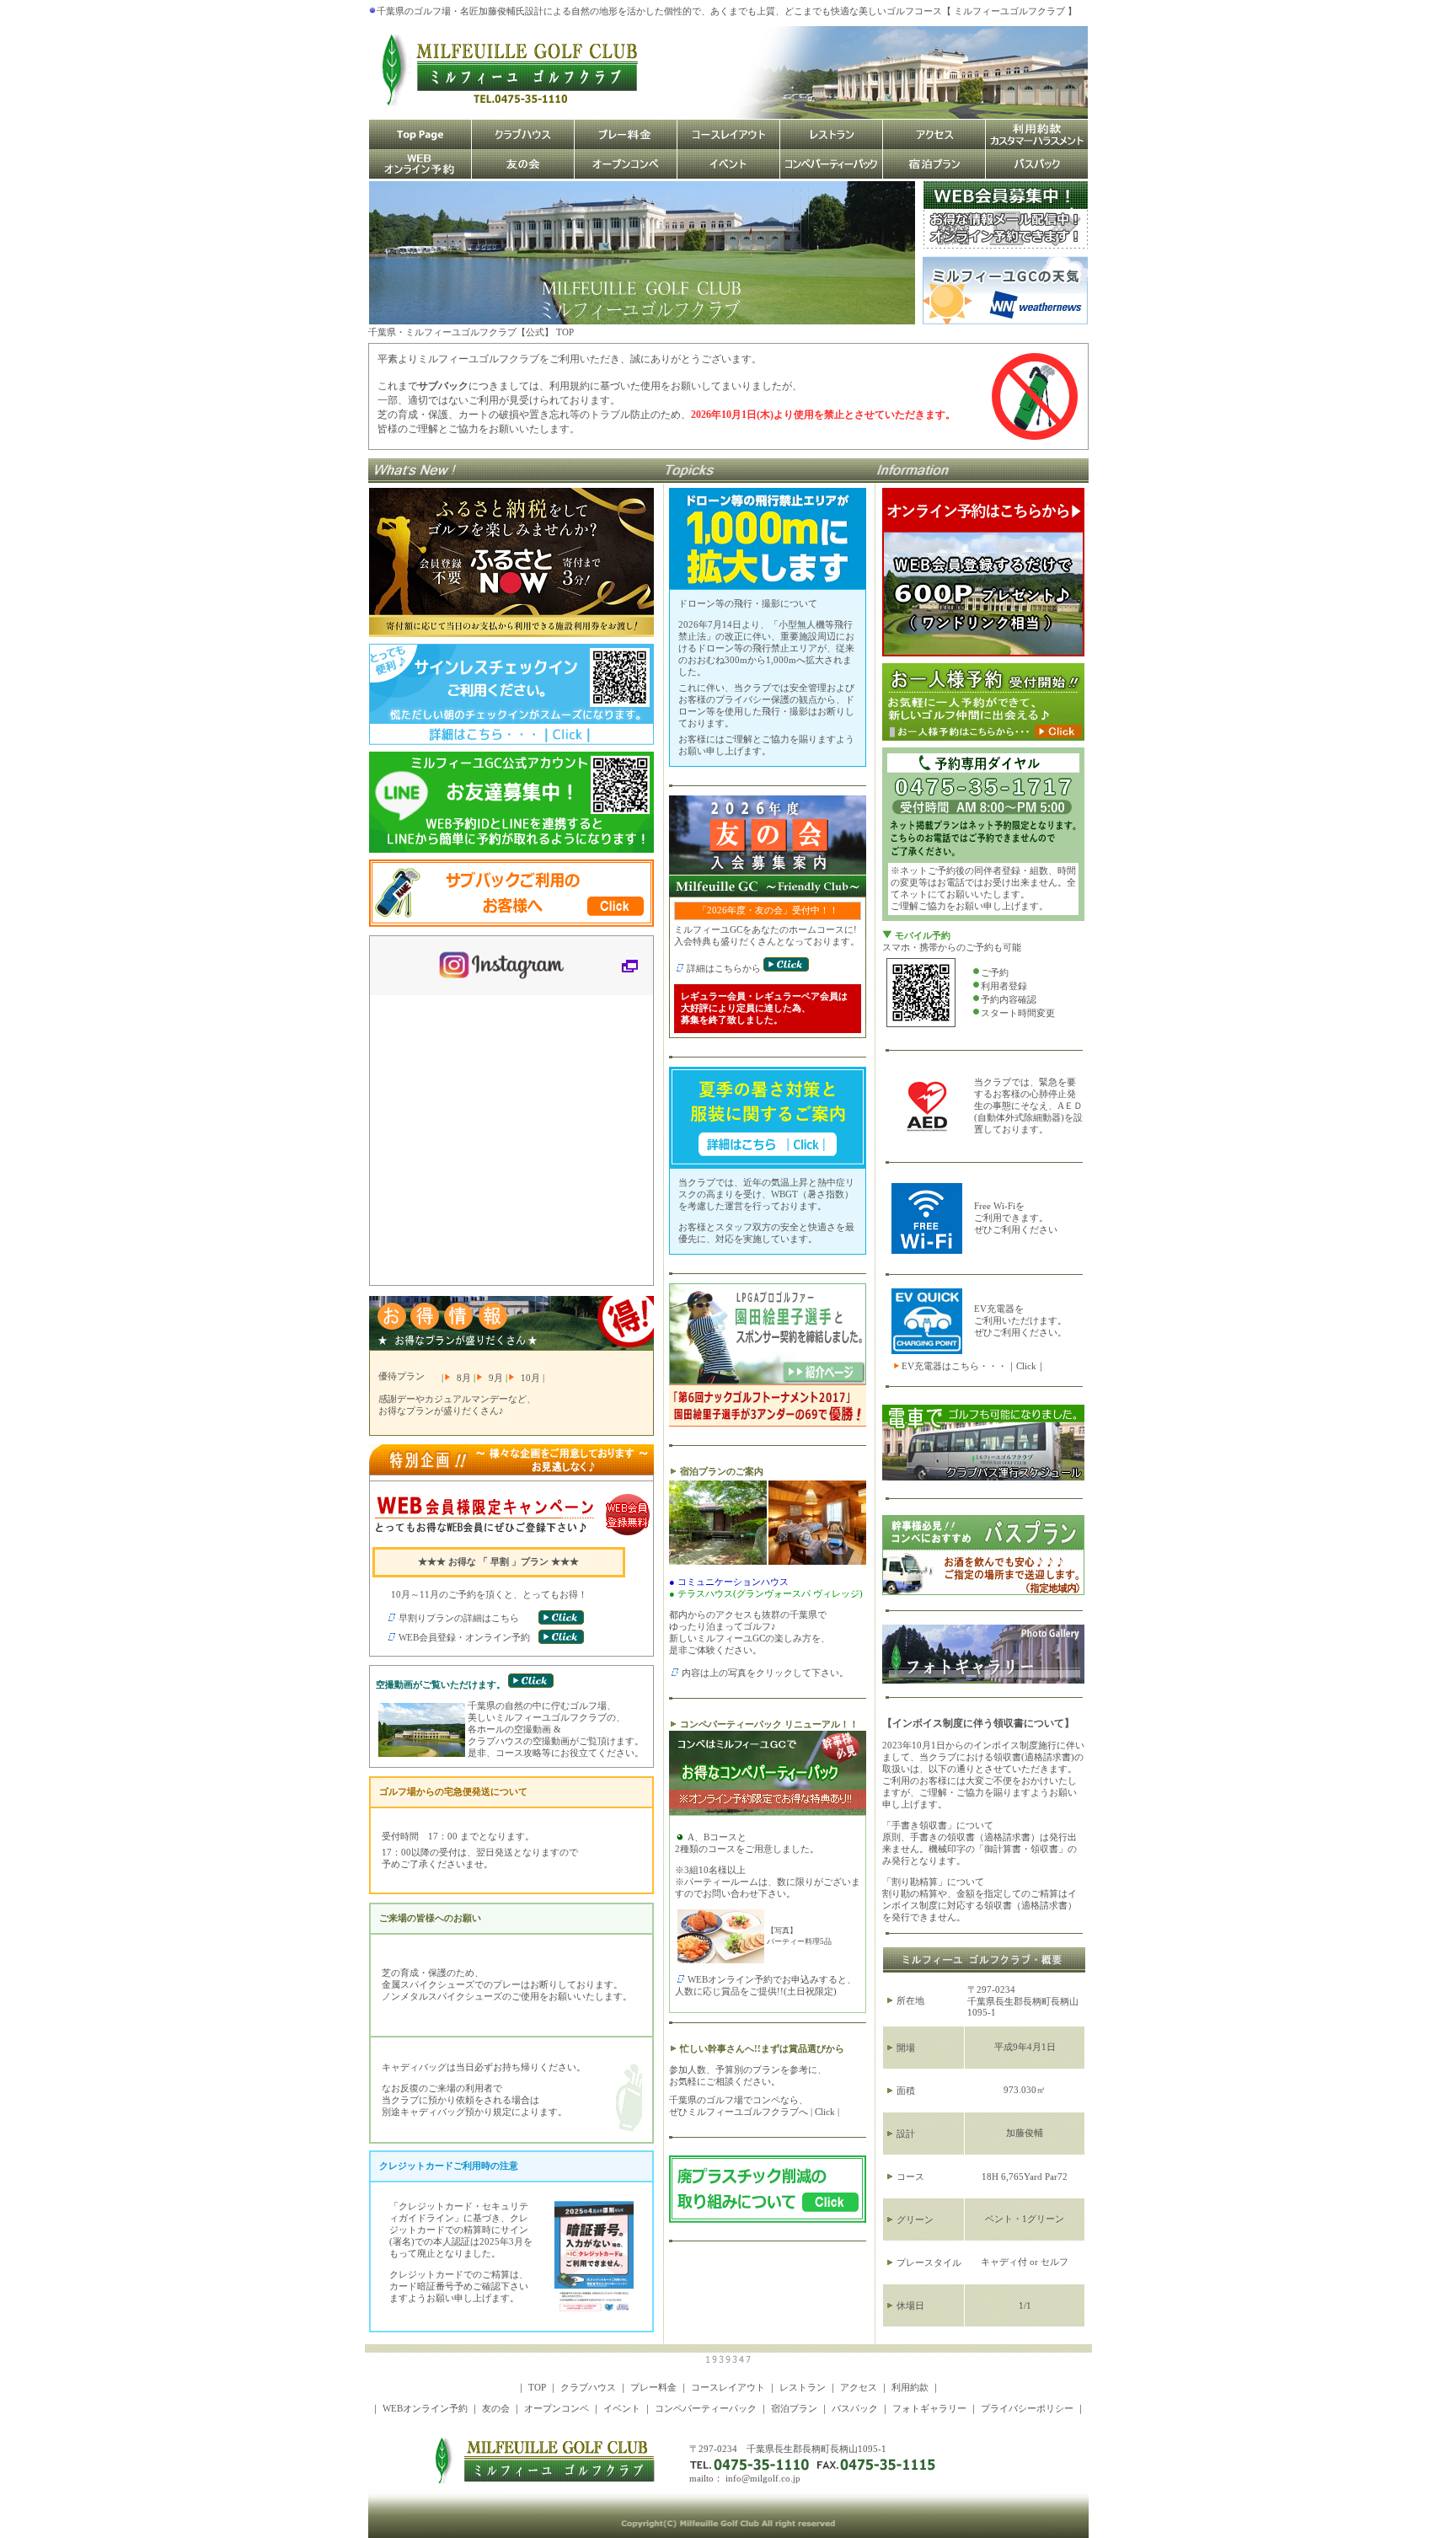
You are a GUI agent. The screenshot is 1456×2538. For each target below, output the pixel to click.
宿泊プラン (794, 2409)
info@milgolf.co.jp (763, 2479)
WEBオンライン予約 (425, 2409)
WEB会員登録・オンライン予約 (464, 1638)
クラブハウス (588, 2388)
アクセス (859, 2388)
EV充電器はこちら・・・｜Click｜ (974, 1366)
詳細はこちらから (725, 969)
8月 (464, 1378)
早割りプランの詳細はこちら (459, 1618)
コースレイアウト (728, 2388)
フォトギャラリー (929, 2409)
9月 (496, 1378)
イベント (622, 2409)
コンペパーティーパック (706, 2409)
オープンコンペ (557, 2409)
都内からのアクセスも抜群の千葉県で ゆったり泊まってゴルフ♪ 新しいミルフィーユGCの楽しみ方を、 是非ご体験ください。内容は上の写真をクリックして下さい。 (766, 1628)
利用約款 (910, 2388)
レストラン (803, 2388)
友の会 (496, 2409)
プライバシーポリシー (1027, 2409)
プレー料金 (653, 2388)
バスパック (855, 2409)
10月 (530, 1378)
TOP (537, 2388)
